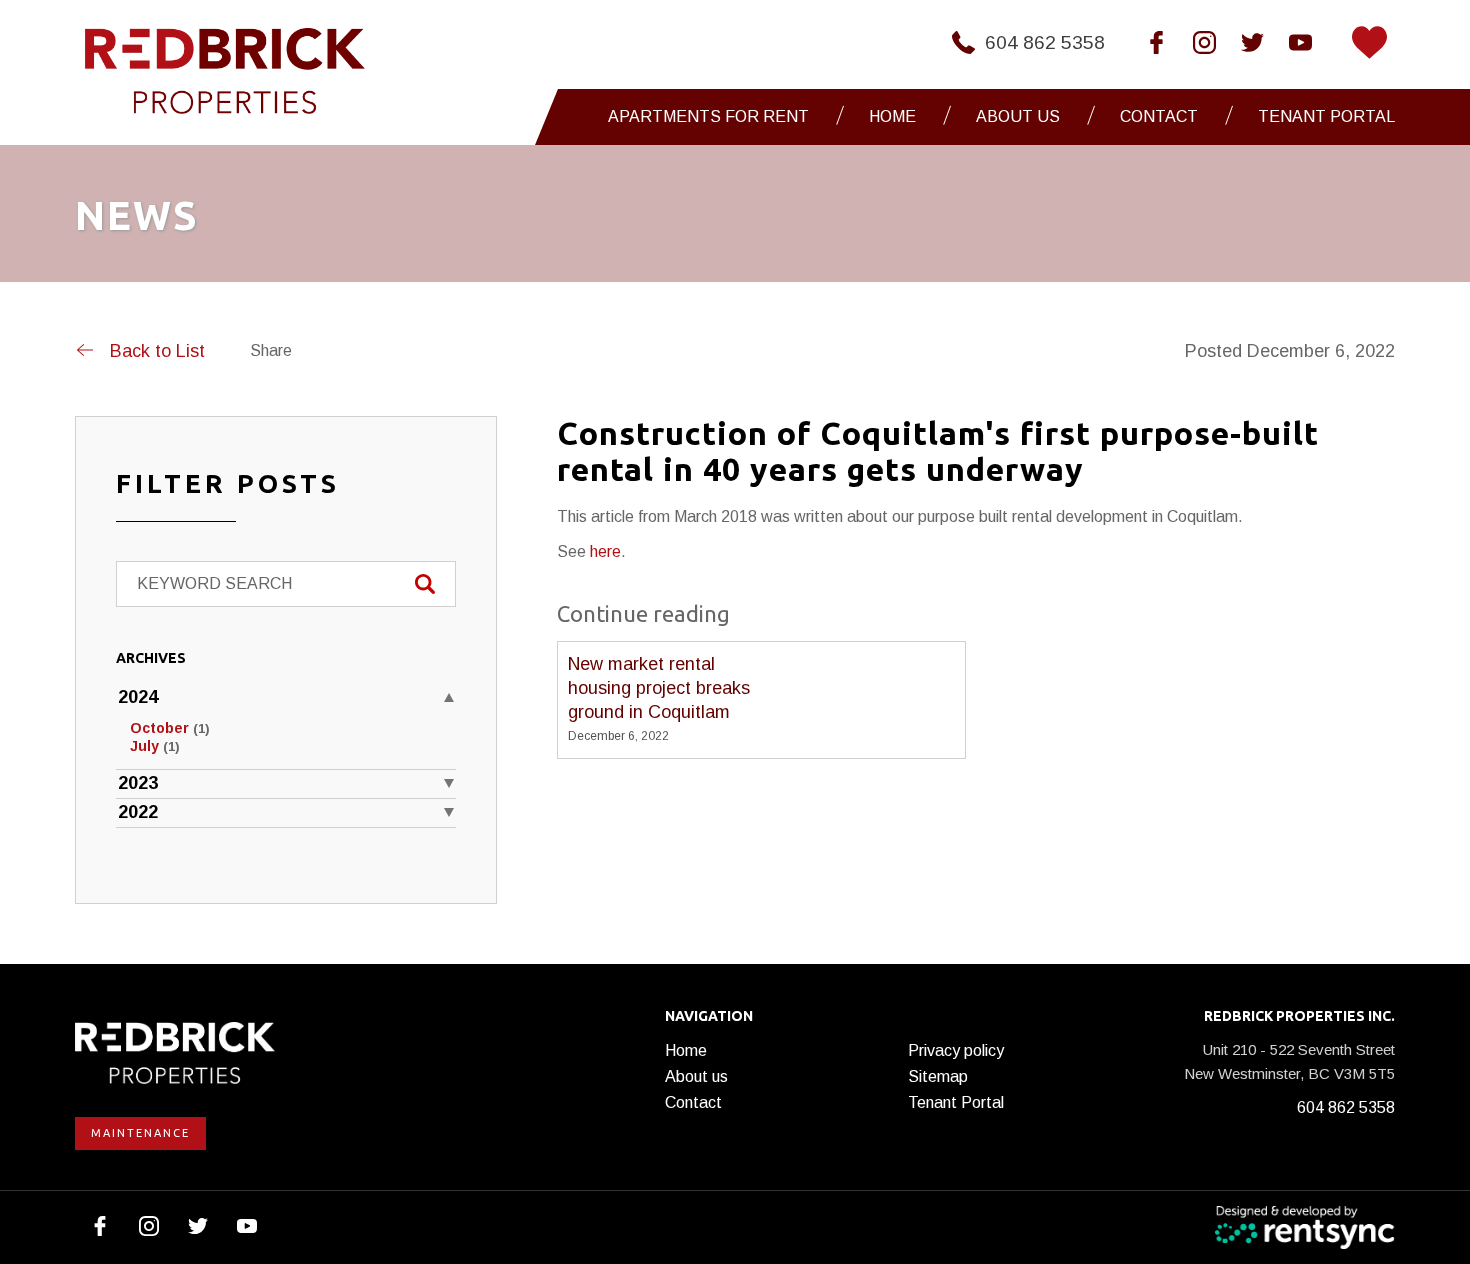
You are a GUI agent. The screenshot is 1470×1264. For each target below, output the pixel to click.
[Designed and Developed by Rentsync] (1305, 1227)
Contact (1159, 116)
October (170, 728)
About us (696, 1076)
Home (892, 116)
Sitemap (938, 1076)
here (605, 551)
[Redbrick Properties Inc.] (225, 71)
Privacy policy (956, 1050)
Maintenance (140, 1133)
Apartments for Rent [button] (708, 116)
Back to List (157, 351)
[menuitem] (713, 117)
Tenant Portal (1326, 116)
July (155, 746)
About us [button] (1018, 116)
